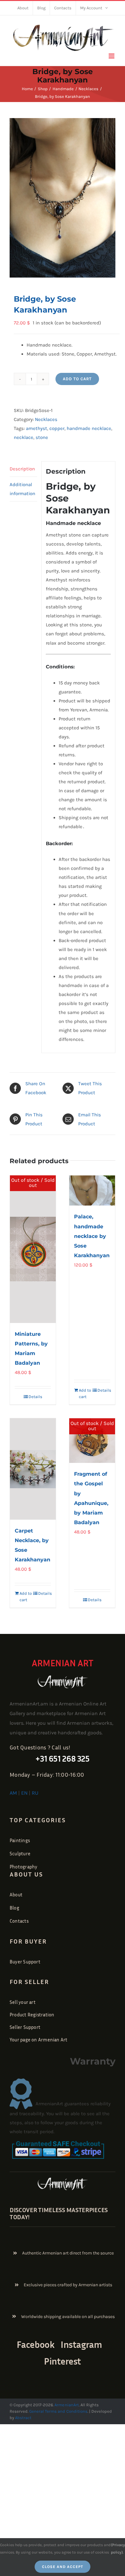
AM (13, 1793)
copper (57, 428)
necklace (24, 437)
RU (35, 1793)
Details (35, 1397)
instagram (81, 2344)
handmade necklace (89, 428)
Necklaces (46, 419)
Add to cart (77, 379)
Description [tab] (22, 469)
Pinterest (63, 2361)
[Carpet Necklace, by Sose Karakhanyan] (33, 1469)
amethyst (37, 428)
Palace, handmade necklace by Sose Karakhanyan (92, 1236)
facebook (36, 2344)
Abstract (23, 2418)
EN (24, 1793)
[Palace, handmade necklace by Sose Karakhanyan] (92, 1191)
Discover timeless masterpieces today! (59, 2213)
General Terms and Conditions (58, 2411)
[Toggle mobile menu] (112, 56)
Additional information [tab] (22, 489)
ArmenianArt (67, 2405)
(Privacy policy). (118, 2548)
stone (42, 437)
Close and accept (63, 2567)
